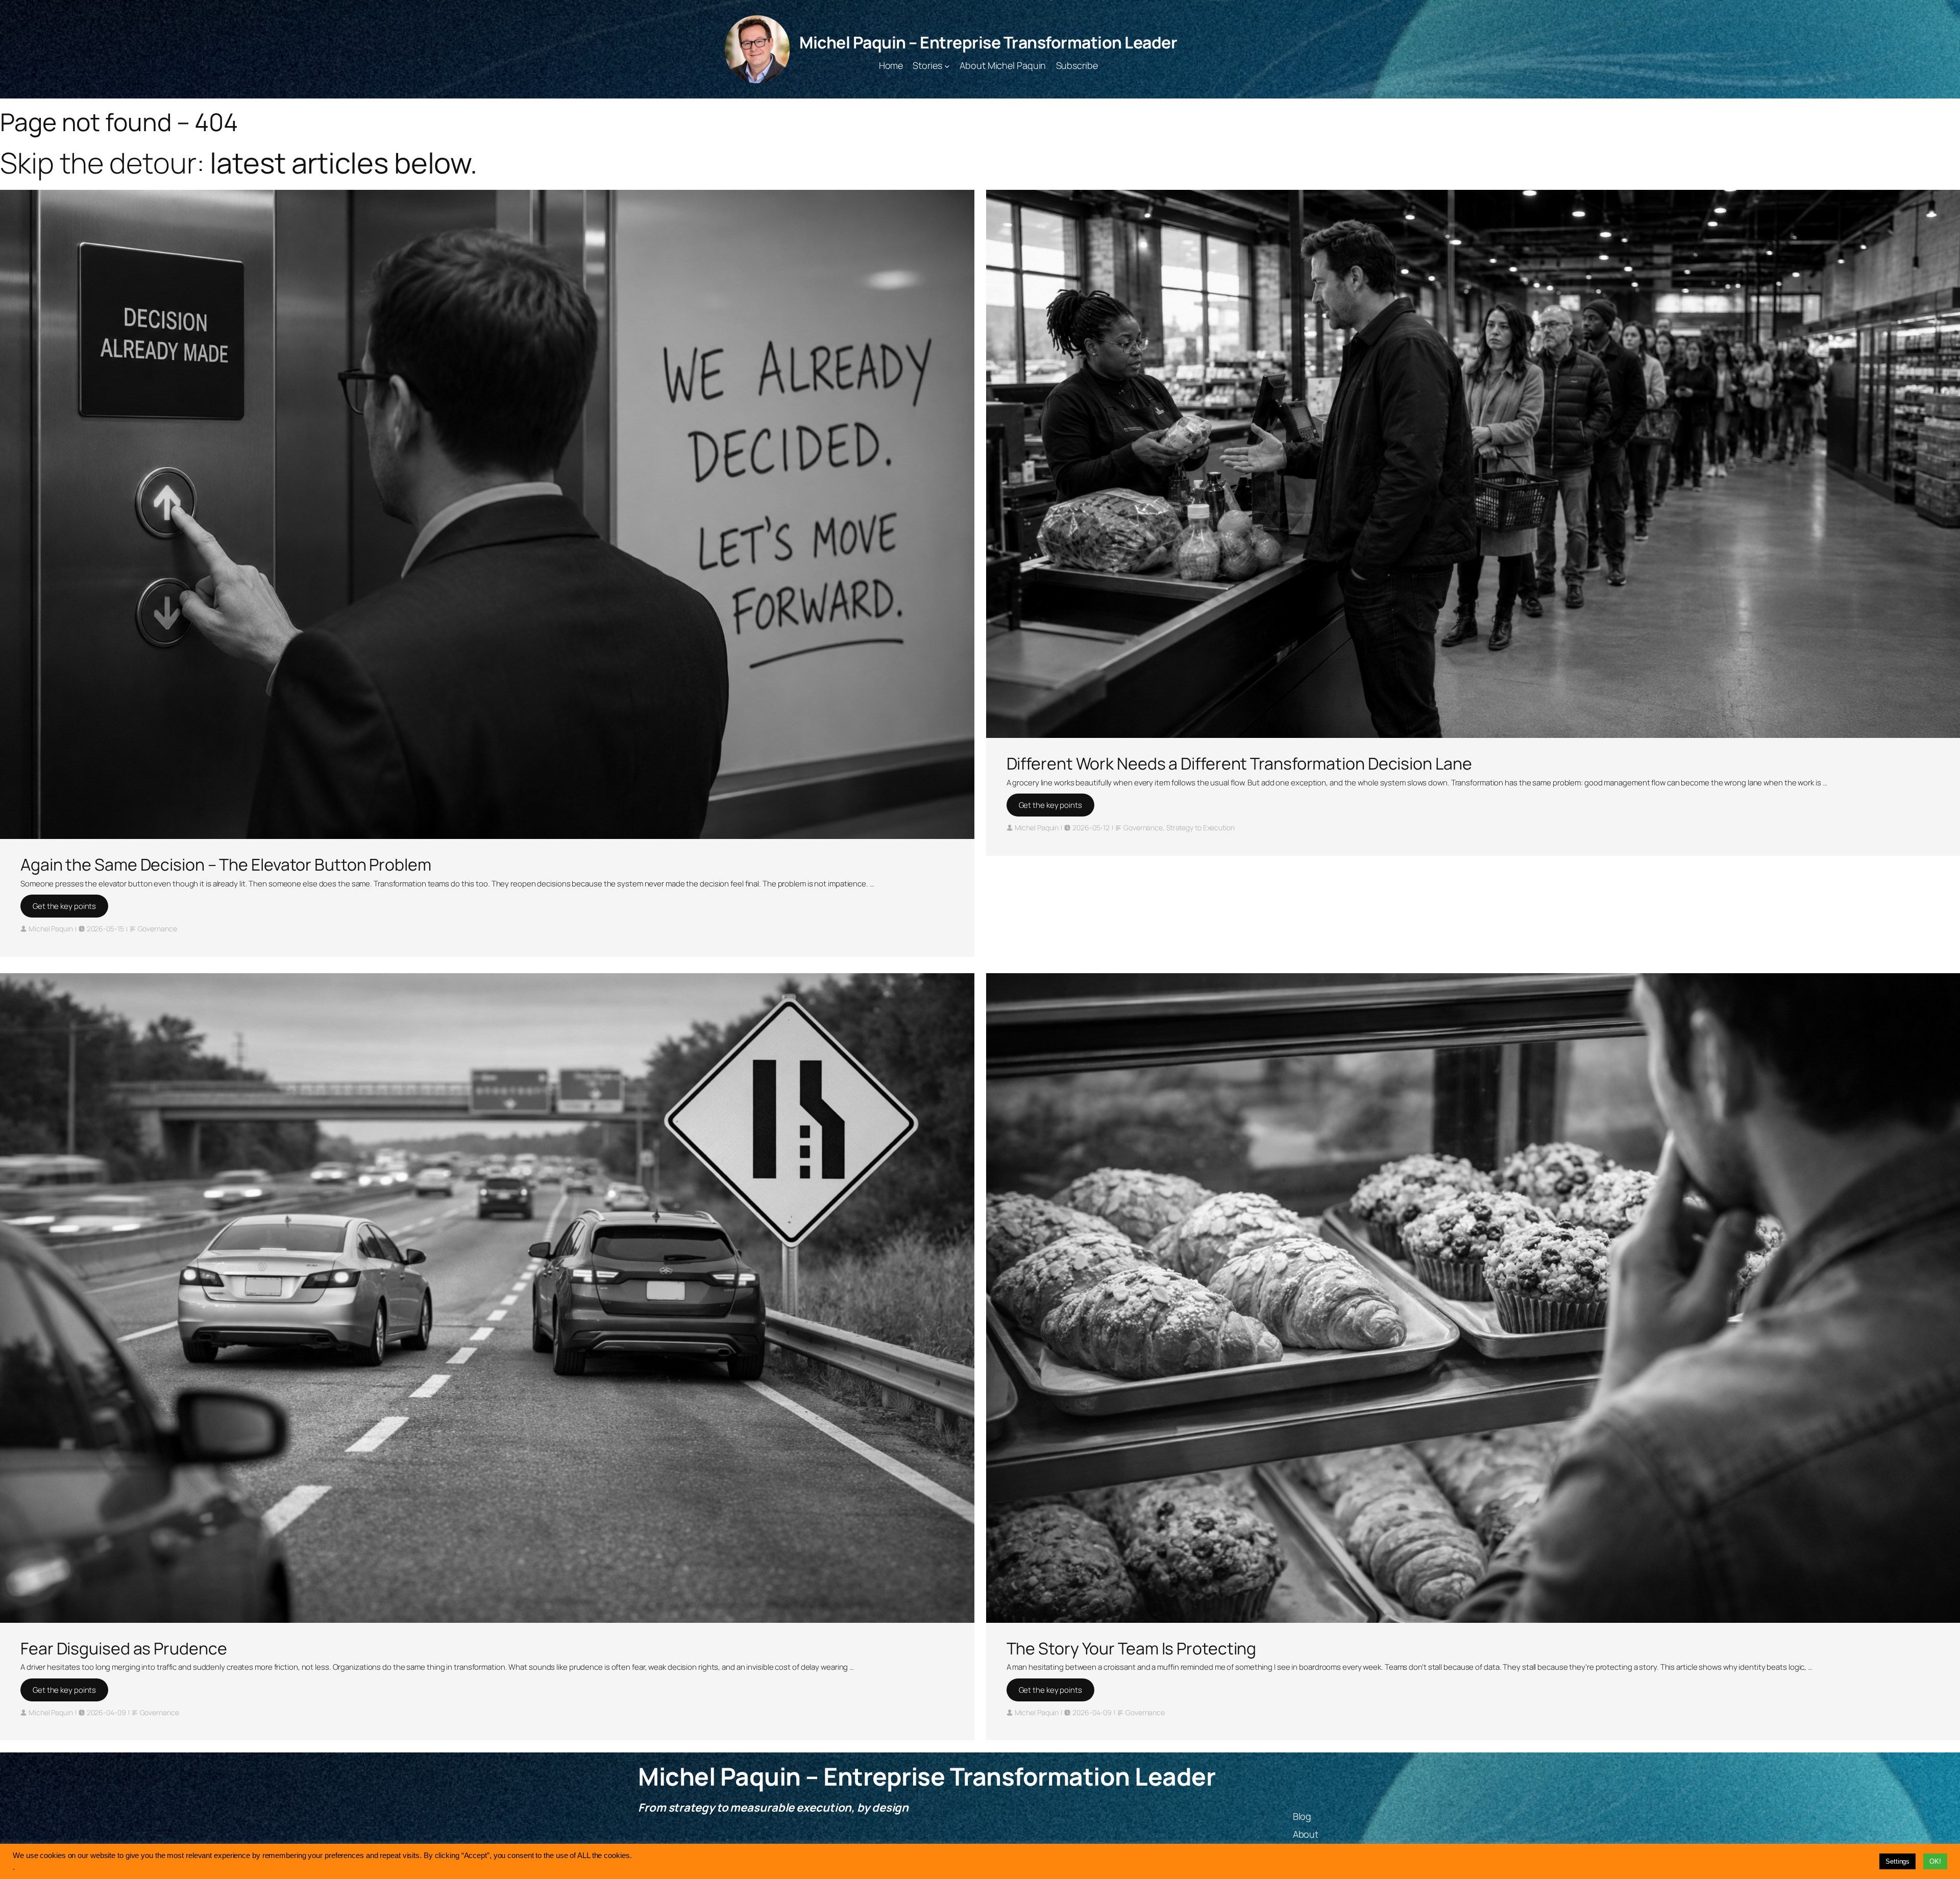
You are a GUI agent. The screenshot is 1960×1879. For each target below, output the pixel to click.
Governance (157, 929)
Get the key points (64, 906)
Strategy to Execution (1200, 827)
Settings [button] (1897, 1861)
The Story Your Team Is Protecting (1132, 1648)
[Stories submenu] (947, 66)
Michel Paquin (51, 929)
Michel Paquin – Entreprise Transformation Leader (988, 42)
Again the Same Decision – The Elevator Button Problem (226, 864)
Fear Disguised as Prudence (124, 1648)
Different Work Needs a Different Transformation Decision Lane (1239, 763)
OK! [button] (1935, 1861)
